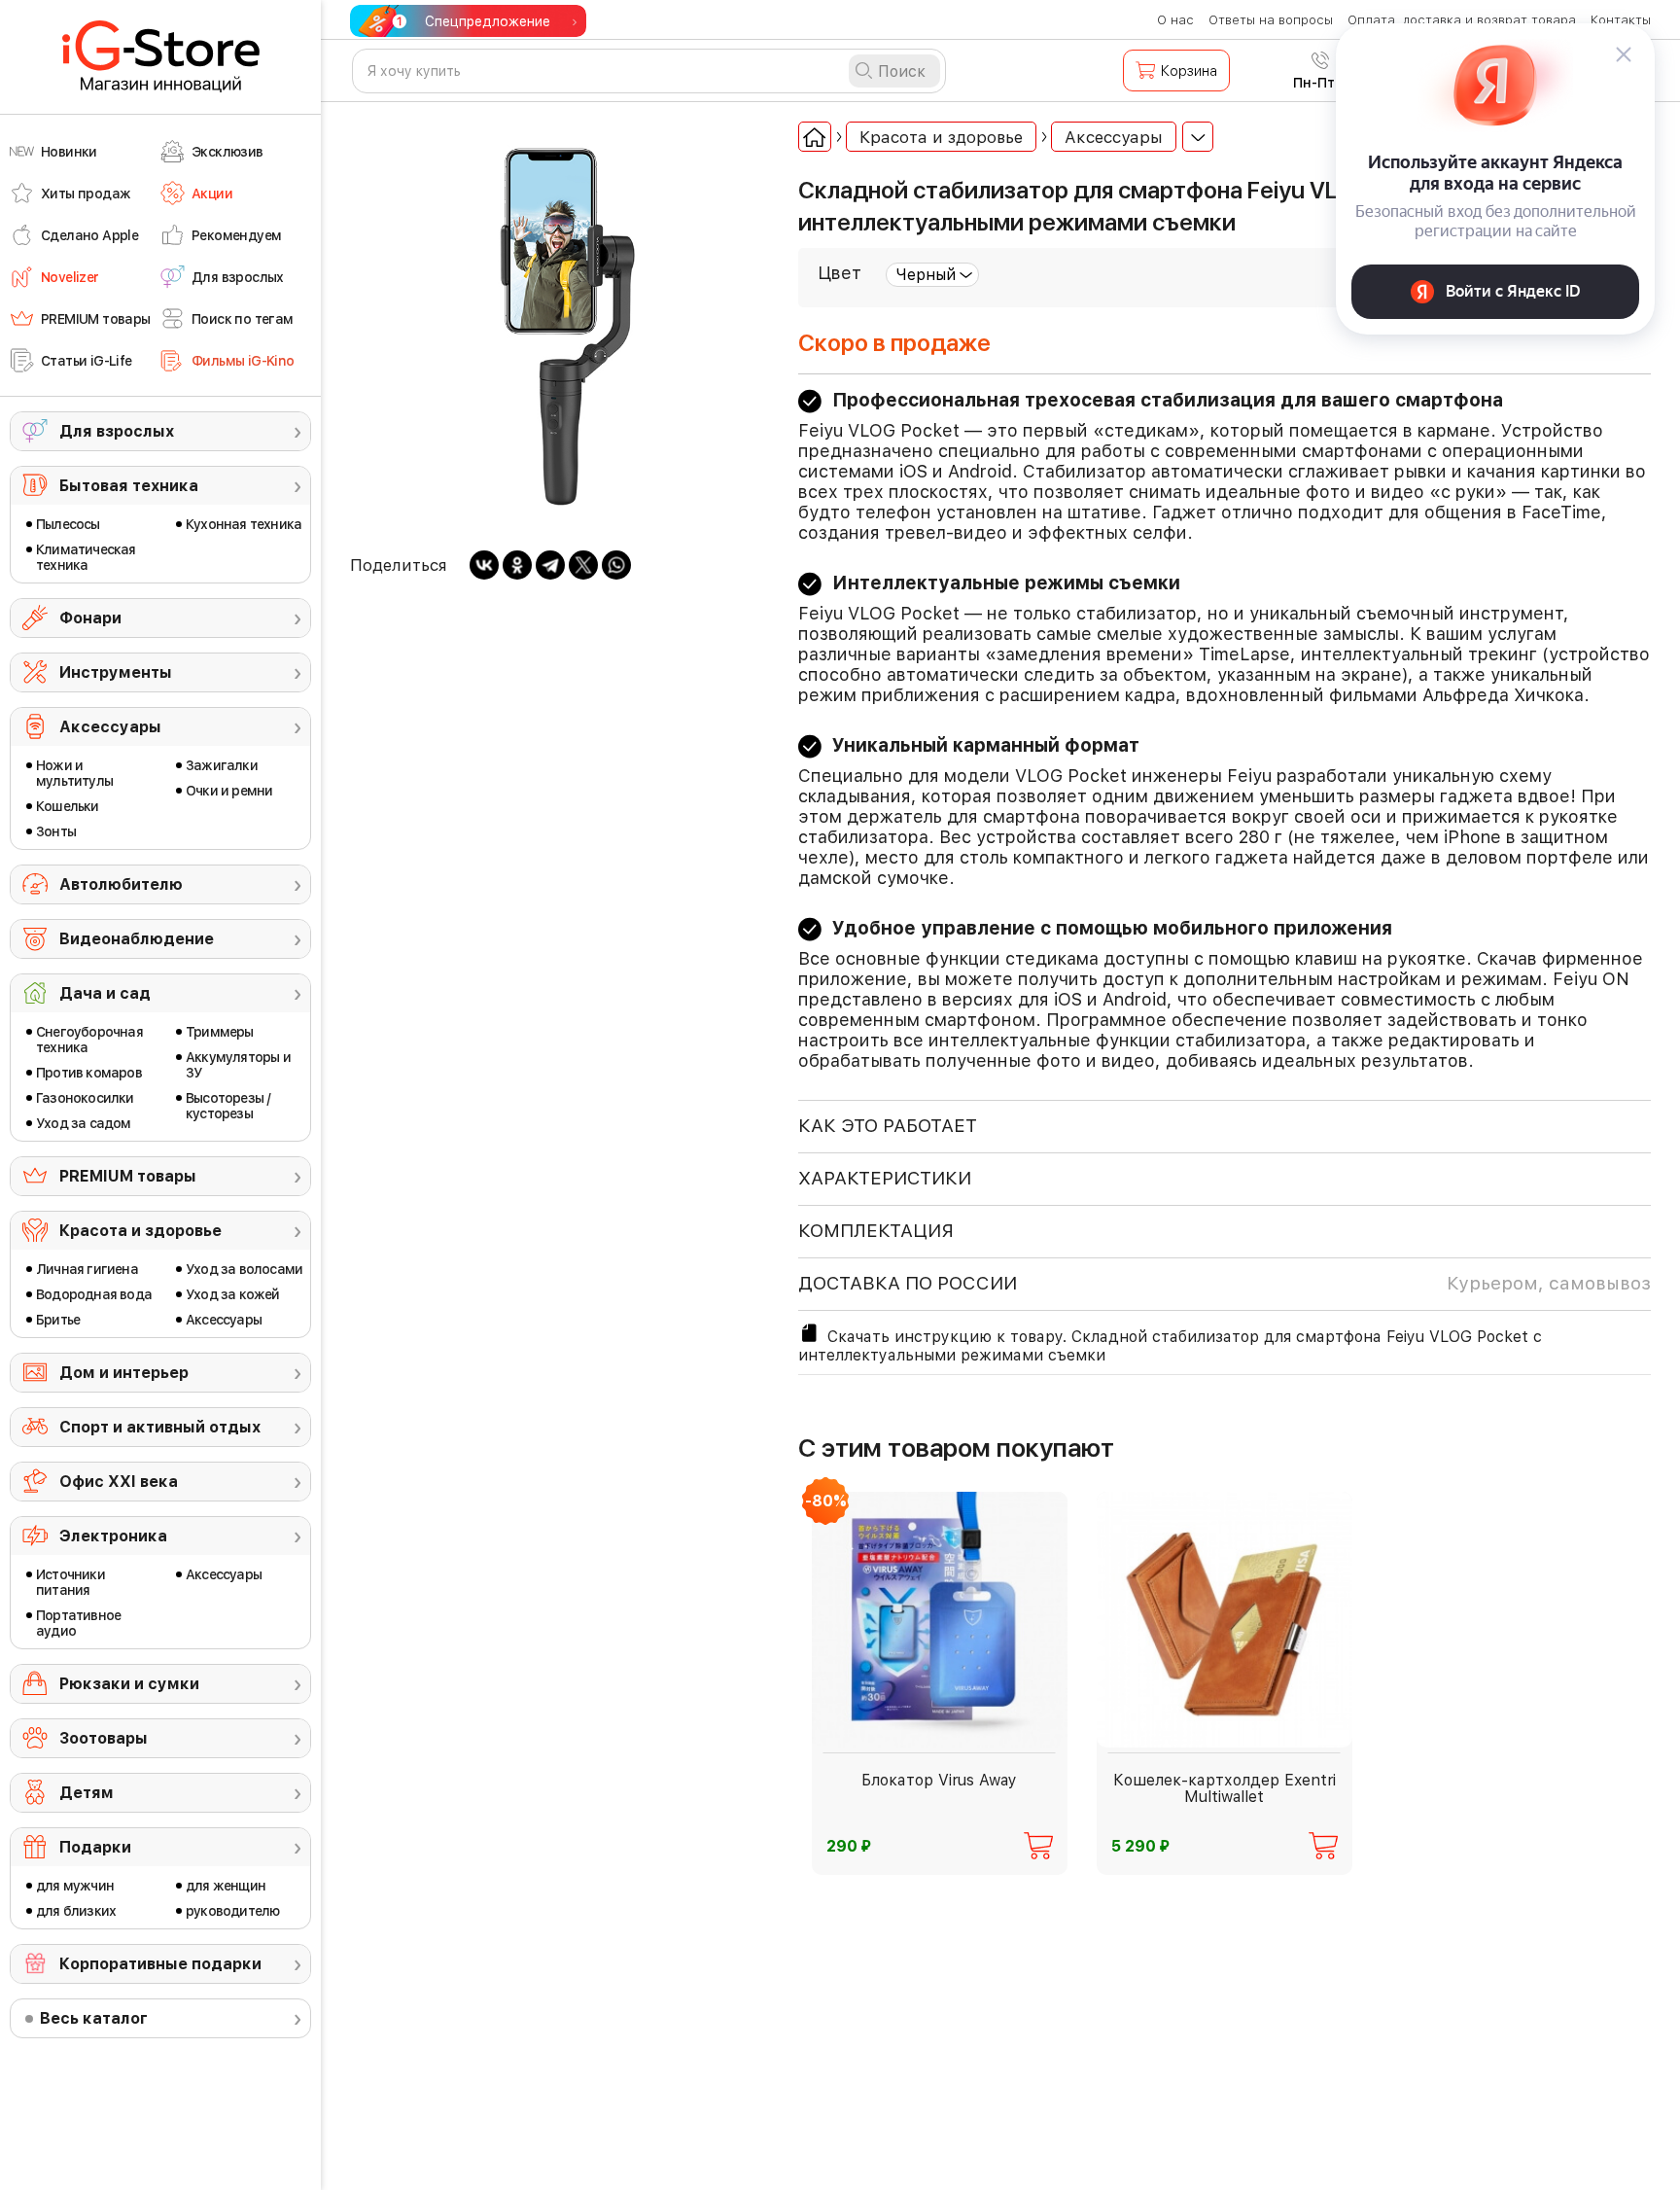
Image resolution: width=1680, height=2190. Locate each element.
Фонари (90, 618)
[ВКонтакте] (484, 565)
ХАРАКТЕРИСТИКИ (885, 1178)
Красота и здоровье (140, 1231)
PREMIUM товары (128, 1176)
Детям (87, 1793)
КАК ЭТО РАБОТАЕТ (888, 1126)
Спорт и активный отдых (160, 1427)
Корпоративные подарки (160, 1964)
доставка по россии (1225, 1283)
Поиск (902, 71)
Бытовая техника (129, 486)
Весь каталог (94, 2018)
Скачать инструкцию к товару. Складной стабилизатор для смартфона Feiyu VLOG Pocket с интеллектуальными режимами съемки (1170, 1346)
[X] (583, 565)
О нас (1175, 20)
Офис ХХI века (119, 1482)
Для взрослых (117, 431)
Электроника (113, 1536)
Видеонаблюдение (137, 939)
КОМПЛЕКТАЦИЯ (876, 1231)
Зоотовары (104, 1738)
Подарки (95, 1847)
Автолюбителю (121, 884)
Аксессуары (110, 727)
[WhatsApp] (616, 565)
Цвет (840, 273)
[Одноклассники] (517, 565)
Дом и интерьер (124, 1373)
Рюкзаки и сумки (129, 1684)
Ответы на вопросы (1271, 20)
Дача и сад (105, 993)
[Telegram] (550, 565)
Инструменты (116, 672)
